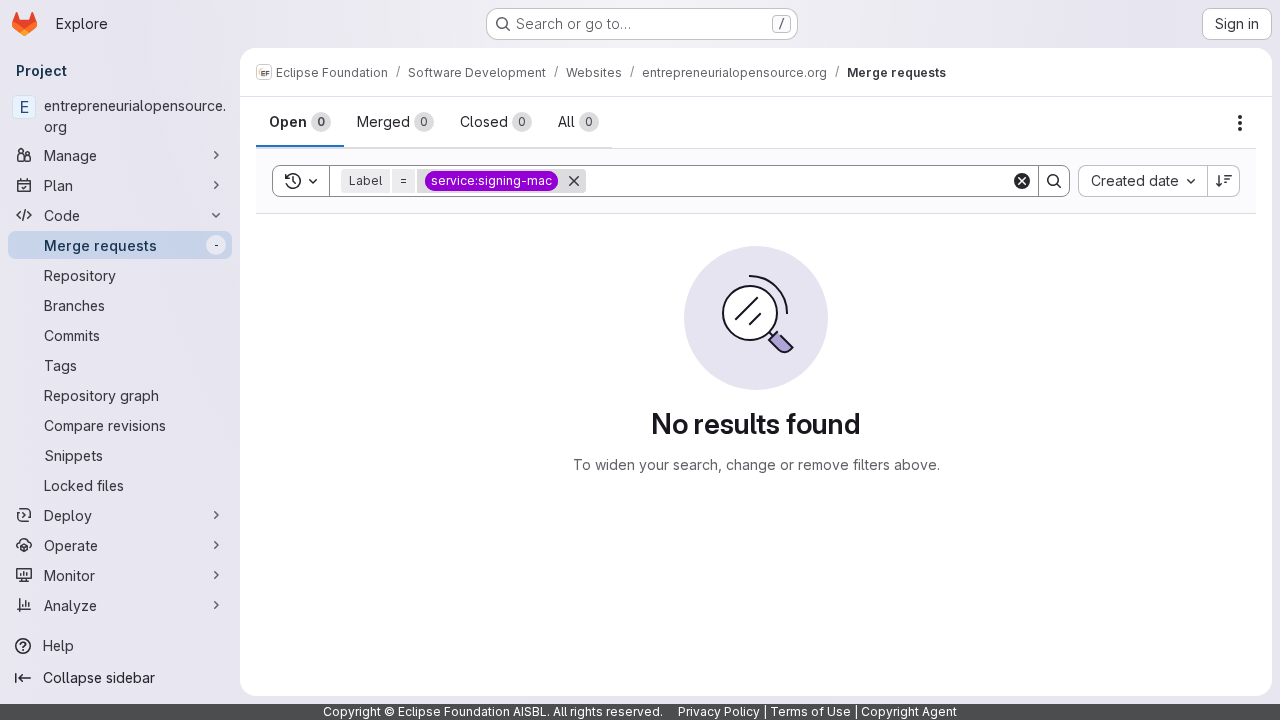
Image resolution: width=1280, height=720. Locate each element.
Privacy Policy (719, 711)
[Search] (1054, 181)
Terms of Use (810, 711)
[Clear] (1022, 181)
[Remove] (574, 181)
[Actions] (1240, 123)
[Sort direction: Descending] (1224, 181)
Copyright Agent (909, 711)
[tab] (300, 122)
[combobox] (1142, 181)
